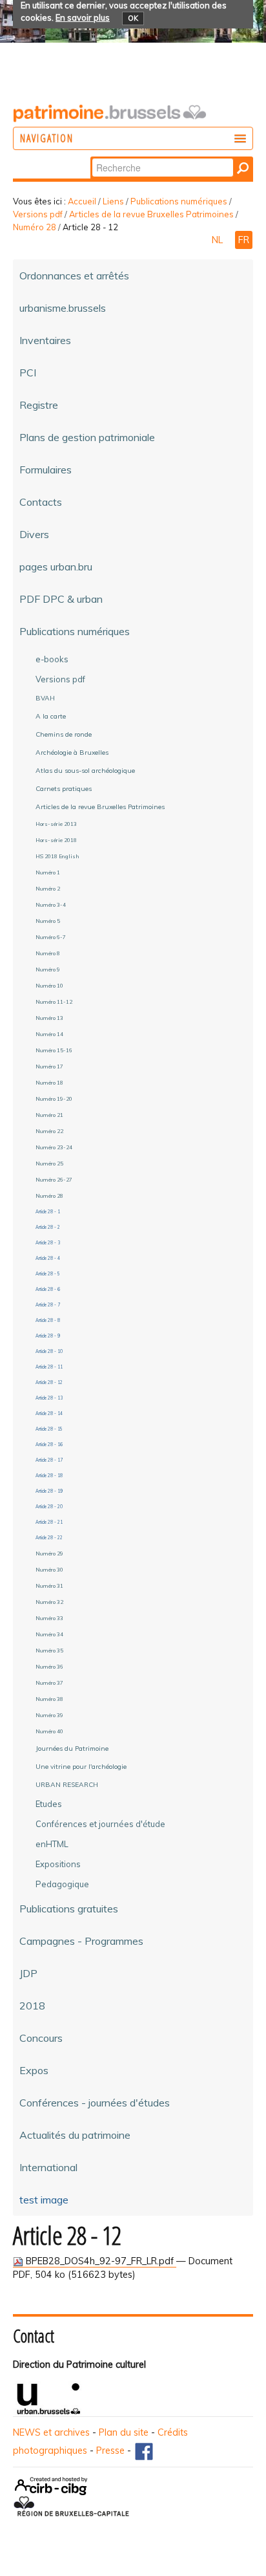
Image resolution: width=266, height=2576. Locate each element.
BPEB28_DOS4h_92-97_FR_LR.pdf (100, 2261)
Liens (113, 201)
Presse (110, 2451)
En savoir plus (83, 17)
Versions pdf (38, 214)
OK (133, 18)
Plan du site (124, 2432)
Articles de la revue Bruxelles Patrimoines (151, 214)
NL (219, 240)
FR (244, 240)
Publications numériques (179, 201)
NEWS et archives (51, 2432)
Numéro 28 (35, 227)
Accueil (82, 201)
